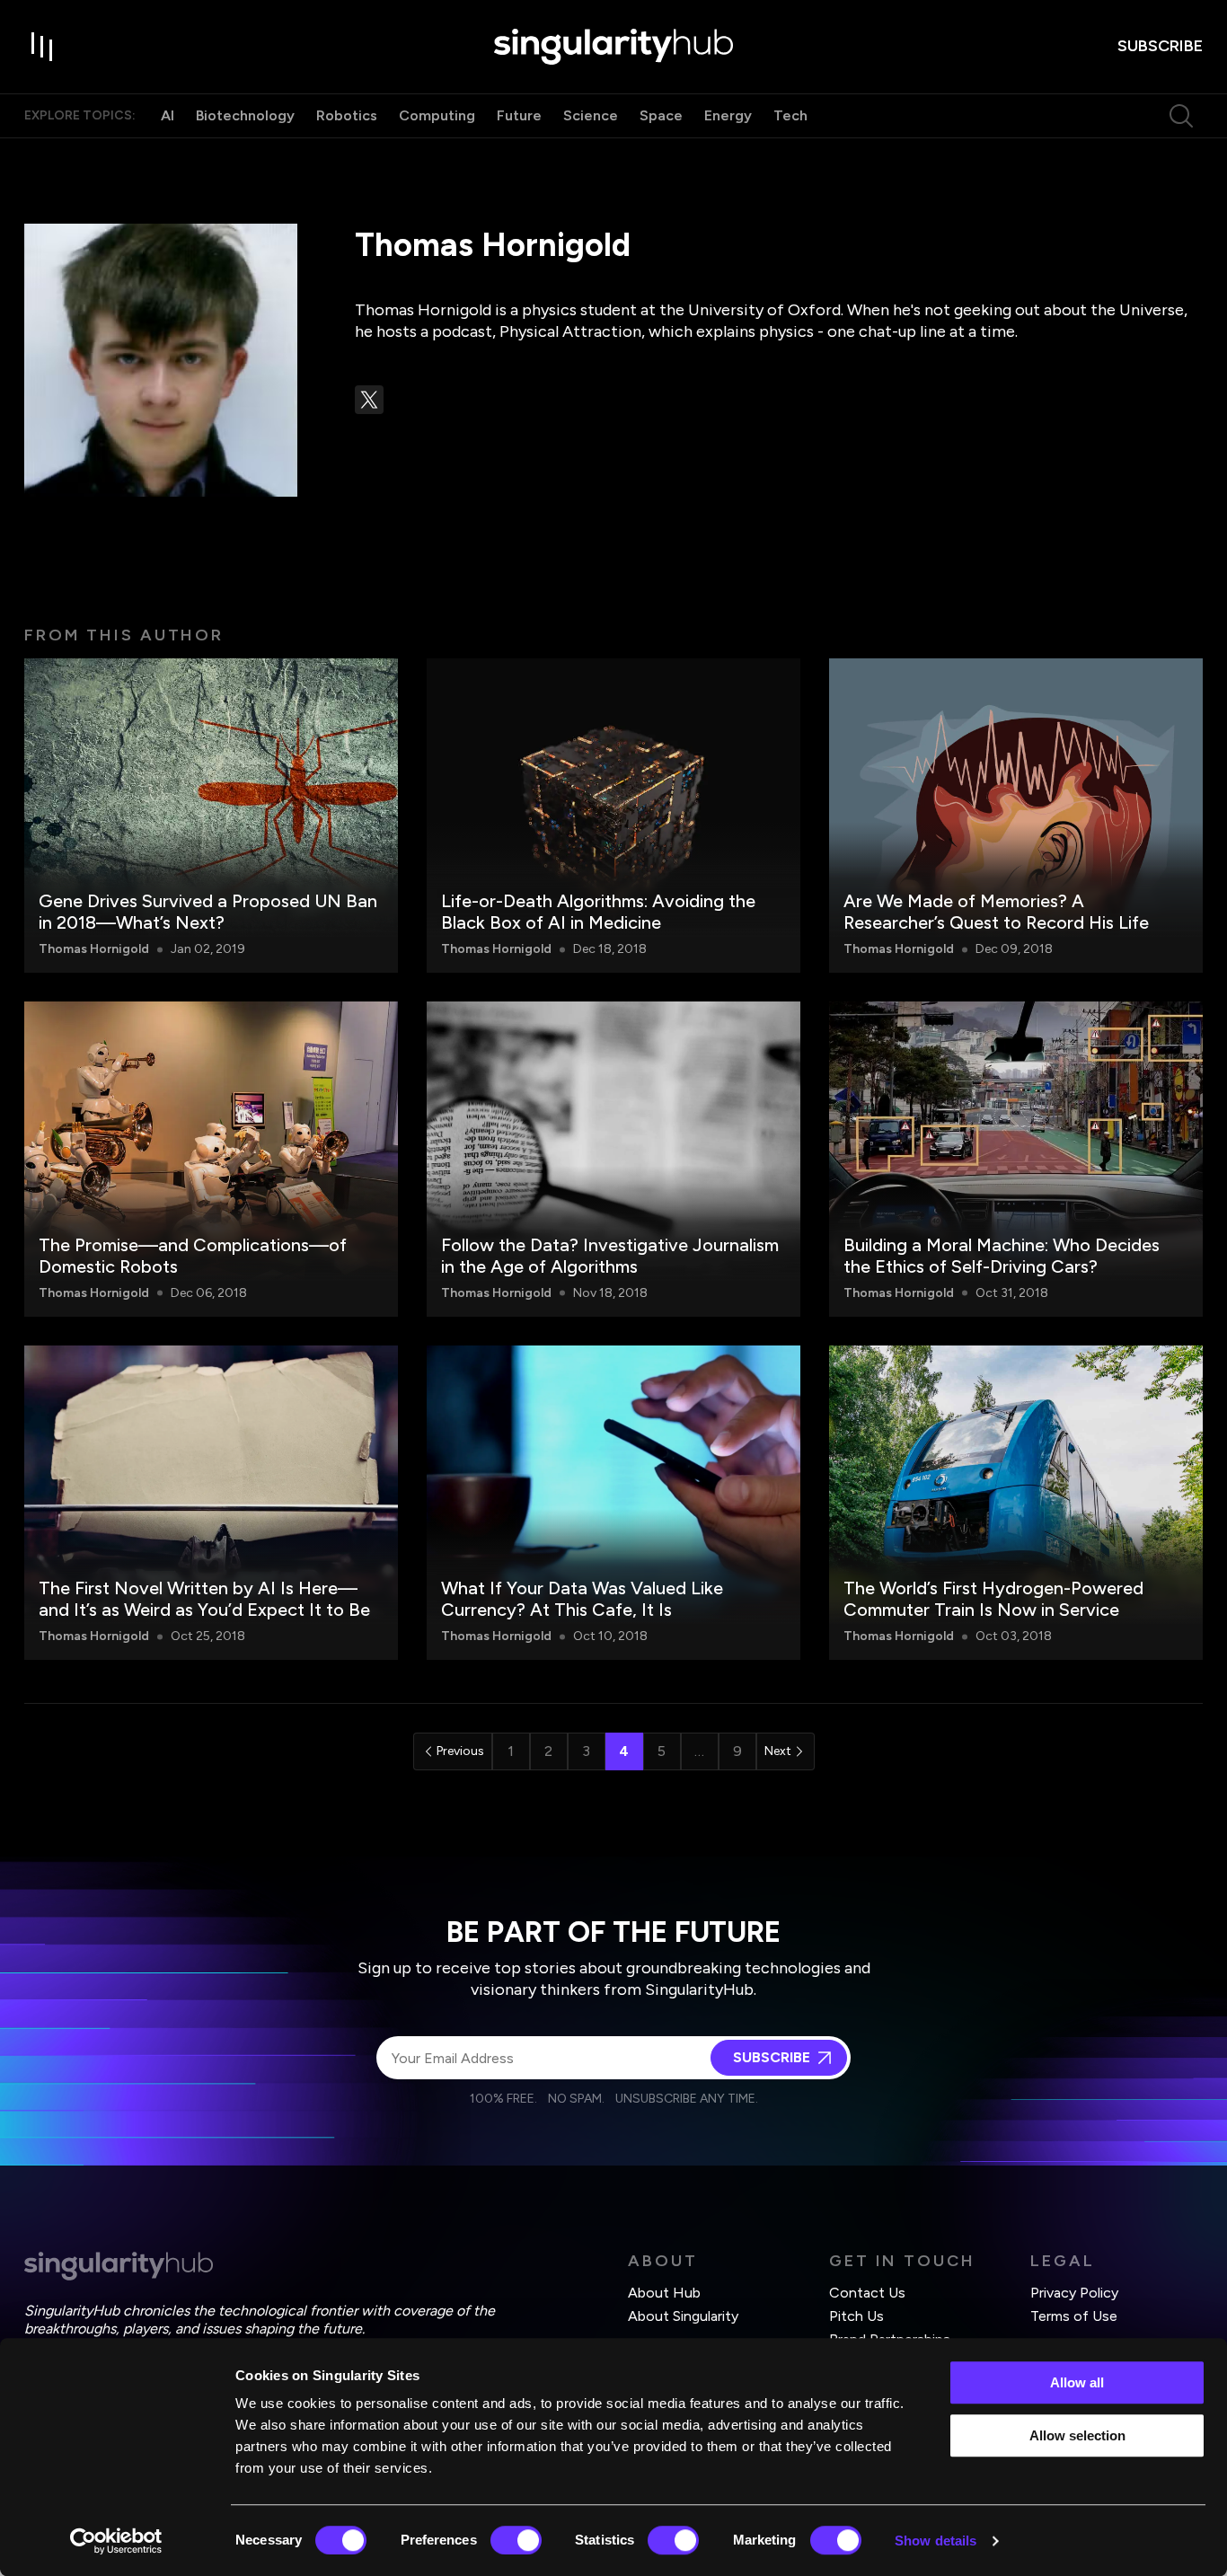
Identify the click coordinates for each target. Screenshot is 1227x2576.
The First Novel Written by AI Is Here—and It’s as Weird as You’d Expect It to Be (204, 1599)
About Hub (664, 2293)
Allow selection (1077, 2435)
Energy (728, 115)
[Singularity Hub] (613, 47)
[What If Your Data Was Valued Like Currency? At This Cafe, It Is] (613, 1503)
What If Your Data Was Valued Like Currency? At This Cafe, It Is (582, 1599)
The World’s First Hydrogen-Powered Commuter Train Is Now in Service (993, 1599)
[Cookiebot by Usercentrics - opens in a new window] (116, 2541)
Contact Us (867, 2293)
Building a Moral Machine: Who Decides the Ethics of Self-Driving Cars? (1002, 1256)
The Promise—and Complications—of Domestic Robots (193, 1256)
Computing (437, 115)
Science (591, 115)
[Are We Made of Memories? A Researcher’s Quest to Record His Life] (1016, 816)
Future (519, 115)
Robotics (347, 115)
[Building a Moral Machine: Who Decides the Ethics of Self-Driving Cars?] (1016, 1159)
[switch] (516, 2540)
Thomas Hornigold (94, 949)
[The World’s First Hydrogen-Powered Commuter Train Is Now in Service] (1016, 1503)
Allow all (1077, 2382)
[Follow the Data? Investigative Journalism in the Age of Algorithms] (613, 1159)
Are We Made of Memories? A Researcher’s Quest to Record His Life (996, 912)
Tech (790, 115)
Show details (936, 2541)
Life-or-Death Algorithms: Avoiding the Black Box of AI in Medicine (598, 912)
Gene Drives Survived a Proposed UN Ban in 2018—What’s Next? (208, 912)
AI (168, 115)
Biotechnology (245, 115)
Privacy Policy (1074, 2293)
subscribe (1160, 46)
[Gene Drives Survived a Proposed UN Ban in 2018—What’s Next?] (211, 816)
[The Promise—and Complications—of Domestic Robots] (211, 1159)
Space (661, 115)
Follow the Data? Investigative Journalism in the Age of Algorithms (610, 1256)
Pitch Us (856, 2316)
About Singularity (683, 2316)
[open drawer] (42, 47)
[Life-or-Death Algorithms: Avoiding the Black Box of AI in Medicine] (613, 816)
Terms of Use (1074, 2316)
